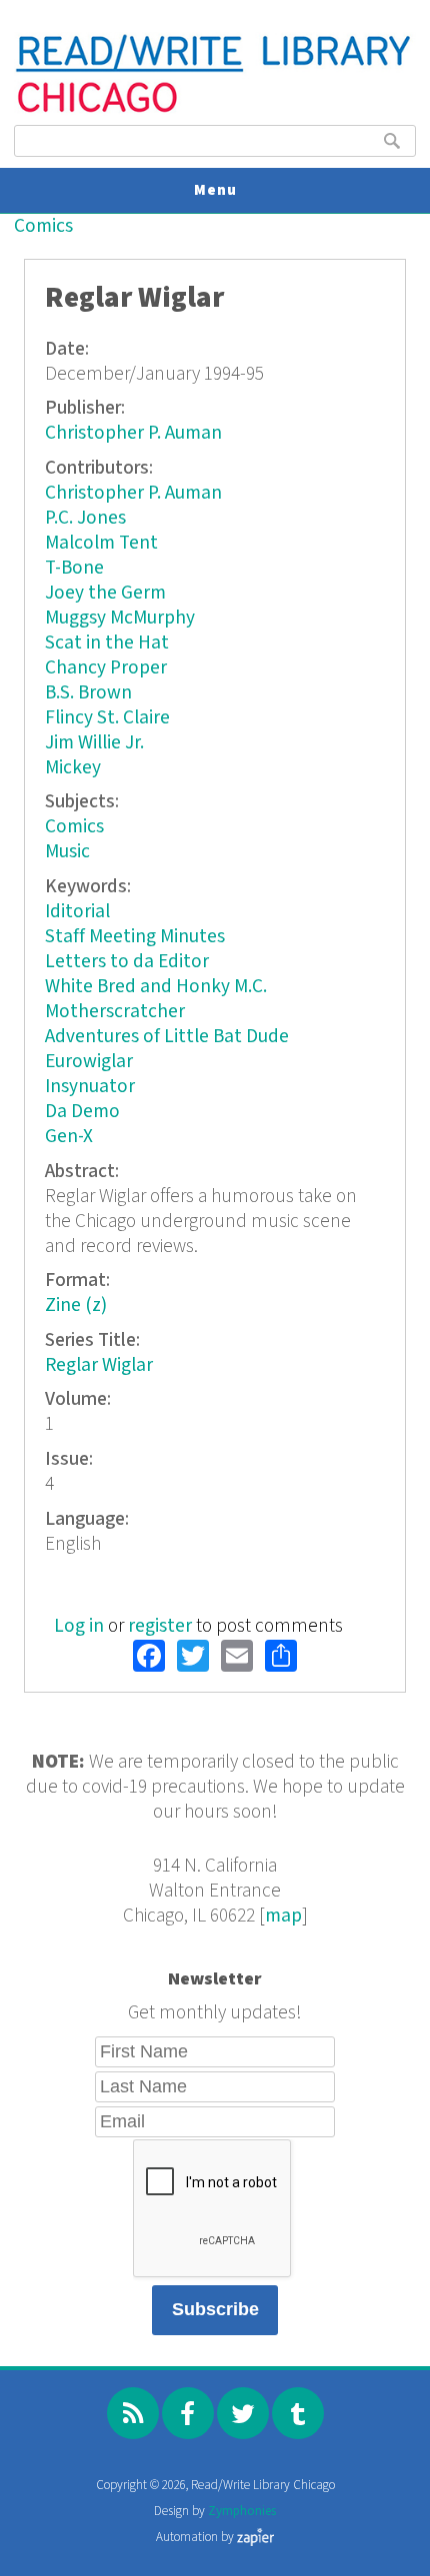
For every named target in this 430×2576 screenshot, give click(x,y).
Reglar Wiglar (99, 1365)
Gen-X (69, 1137)
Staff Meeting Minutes (135, 937)
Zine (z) (76, 1305)
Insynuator (90, 1087)
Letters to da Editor (127, 962)
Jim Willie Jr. (94, 743)
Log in (79, 1626)
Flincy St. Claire (107, 718)
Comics (43, 226)
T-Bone (74, 568)
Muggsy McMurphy (120, 618)
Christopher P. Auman (133, 433)
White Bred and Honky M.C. (156, 987)
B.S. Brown (88, 693)
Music (67, 852)
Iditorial (77, 912)
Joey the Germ (105, 593)
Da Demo (82, 1112)
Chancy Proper (106, 668)
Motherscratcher (115, 1012)
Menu (215, 190)
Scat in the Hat (107, 643)
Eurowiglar (89, 1062)
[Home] (214, 110)
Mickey (73, 768)
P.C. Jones (85, 518)
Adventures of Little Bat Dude (167, 1037)
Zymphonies (242, 2512)
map (283, 1916)
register (160, 1626)
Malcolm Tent (101, 543)
